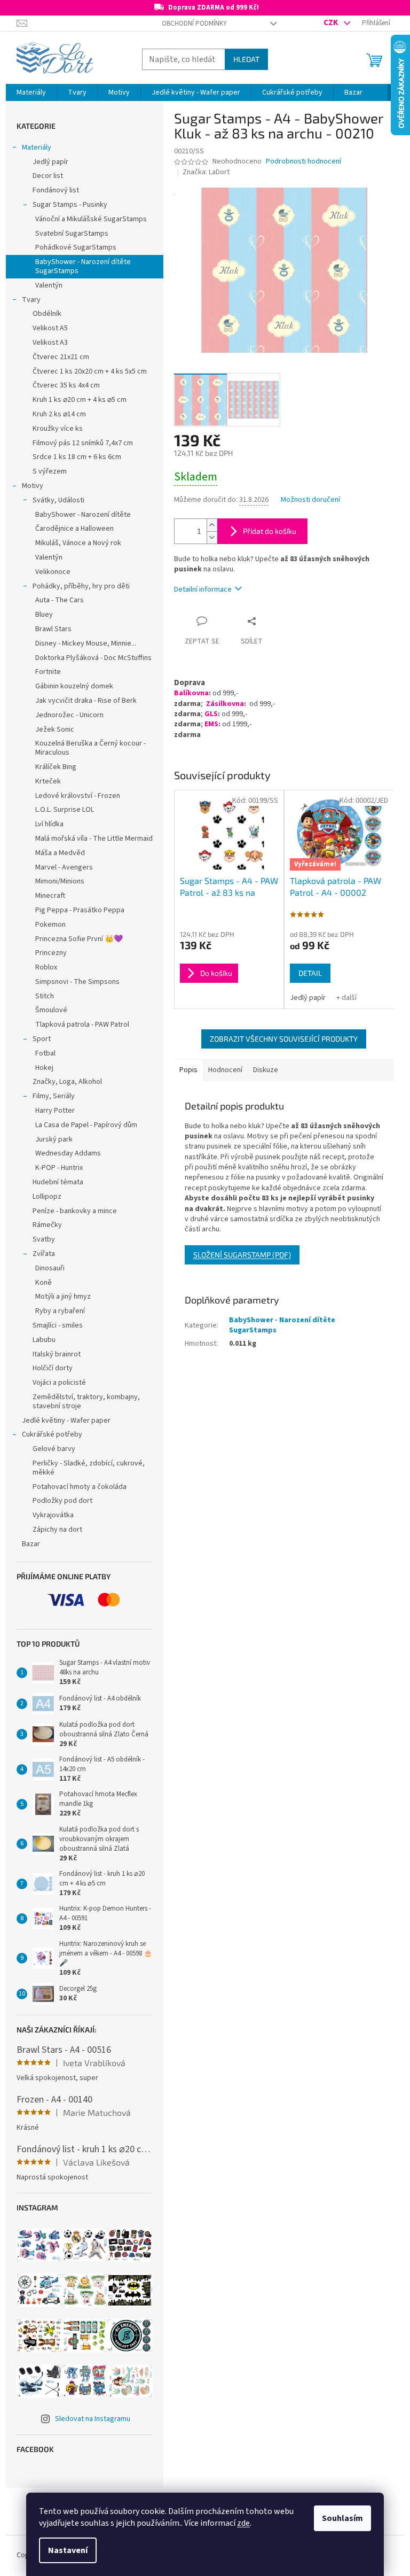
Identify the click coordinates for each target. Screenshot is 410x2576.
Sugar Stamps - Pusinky (70, 205)
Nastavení (68, 2550)
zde (243, 2523)
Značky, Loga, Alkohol (67, 1082)
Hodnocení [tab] (225, 1070)
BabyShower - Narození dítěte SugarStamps (83, 266)
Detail (310, 973)
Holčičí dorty (53, 1368)
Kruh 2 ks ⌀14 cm (59, 414)
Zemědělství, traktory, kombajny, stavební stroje (86, 1402)
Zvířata (44, 1254)
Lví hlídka (49, 824)
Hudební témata (58, 1182)
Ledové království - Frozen (78, 796)
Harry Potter (55, 1111)
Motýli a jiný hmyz (63, 1297)
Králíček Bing (56, 767)
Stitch (45, 996)
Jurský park (54, 1139)
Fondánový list (56, 190)
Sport (42, 1039)
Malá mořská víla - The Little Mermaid (94, 839)
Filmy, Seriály (54, 1096)
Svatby (44, 1239)
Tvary (31, 300)
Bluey (44, 615)
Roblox (46, 967)
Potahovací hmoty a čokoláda (80, 1487)
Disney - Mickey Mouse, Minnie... (86, 643)
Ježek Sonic (55, 730)
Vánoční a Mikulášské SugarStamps (91, 219)
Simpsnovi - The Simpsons (77, 982)
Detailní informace (203, 589)
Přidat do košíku (270, 531)
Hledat (246, 59)
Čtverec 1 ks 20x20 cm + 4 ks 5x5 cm (90, 371)
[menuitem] (31, 92)
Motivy (33, 486)
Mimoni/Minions (60, 881)
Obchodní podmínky (194, 24)
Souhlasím (342, 2518)
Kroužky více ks (58, 429)
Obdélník (47, 314)
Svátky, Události (58, 500)
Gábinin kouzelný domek (74, 686)
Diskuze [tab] (266, 1070)
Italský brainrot (57, 1354)
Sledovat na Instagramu (93, 2419)
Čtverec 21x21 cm (61, 357)
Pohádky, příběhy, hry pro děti (81, 586)
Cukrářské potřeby (52, 1434)
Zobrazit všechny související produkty (284, 1039)
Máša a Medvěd (60, 853)
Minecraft (50, 896)
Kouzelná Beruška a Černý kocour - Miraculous (90, 748)
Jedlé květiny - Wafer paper (66, 1421)
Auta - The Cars (60, 600)
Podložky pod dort (62, 1501)
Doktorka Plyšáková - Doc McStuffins (93, 658)
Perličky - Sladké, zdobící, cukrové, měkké (89, 1468)
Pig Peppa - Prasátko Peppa (80, 910)
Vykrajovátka (53, 1515)
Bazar (31, 1544)
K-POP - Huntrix (59, 1168)
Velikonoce (53, 572)
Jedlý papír (50, 162)
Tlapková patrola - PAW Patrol (82, 1025)
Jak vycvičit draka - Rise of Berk (86, 701)
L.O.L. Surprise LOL (65, 810)
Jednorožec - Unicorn (69, 715)
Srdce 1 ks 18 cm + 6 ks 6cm (77, 457)
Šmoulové (51, 1010)
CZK (332, 22)
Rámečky (47, 1225)
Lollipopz (47, 1197)
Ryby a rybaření (60, 1311)
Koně (44, 1283)
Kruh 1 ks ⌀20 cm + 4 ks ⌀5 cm (80, 400)
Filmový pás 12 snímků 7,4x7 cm (83, 443)
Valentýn (49, 285)
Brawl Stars (53, 629)
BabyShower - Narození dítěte (83, 515)
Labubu (44, 1340)
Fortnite (48, 672)
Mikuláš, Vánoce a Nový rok (78, 543)
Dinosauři (50, 1268)
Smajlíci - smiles (58, 1325)
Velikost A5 (50, 328)
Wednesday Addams (68, 1153)
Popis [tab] (188, 1070)
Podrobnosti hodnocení (303, 162)
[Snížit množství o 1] (212, 537)
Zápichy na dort (57, 1530)
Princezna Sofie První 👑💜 (79, 939)
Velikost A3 (50, 343)
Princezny (51, 953)
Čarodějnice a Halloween (74, 529)
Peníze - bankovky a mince (75, 1211)
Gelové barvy (54, 1449)
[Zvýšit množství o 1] (212, 525)
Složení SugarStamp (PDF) (242, 1255)
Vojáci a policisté (59, 1383)
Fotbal (45, 1053)
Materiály (37, 148)
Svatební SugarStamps (72, 234)
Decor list (48, 176)
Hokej (44, 1068)
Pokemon (50, 925)
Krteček (48, 781)
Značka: (206, 172)
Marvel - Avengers (64, 867)
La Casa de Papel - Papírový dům (86, 1125)
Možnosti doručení (310, 500)
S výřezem (50, 471)
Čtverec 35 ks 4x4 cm (66, 385)
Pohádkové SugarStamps (76, 247)
